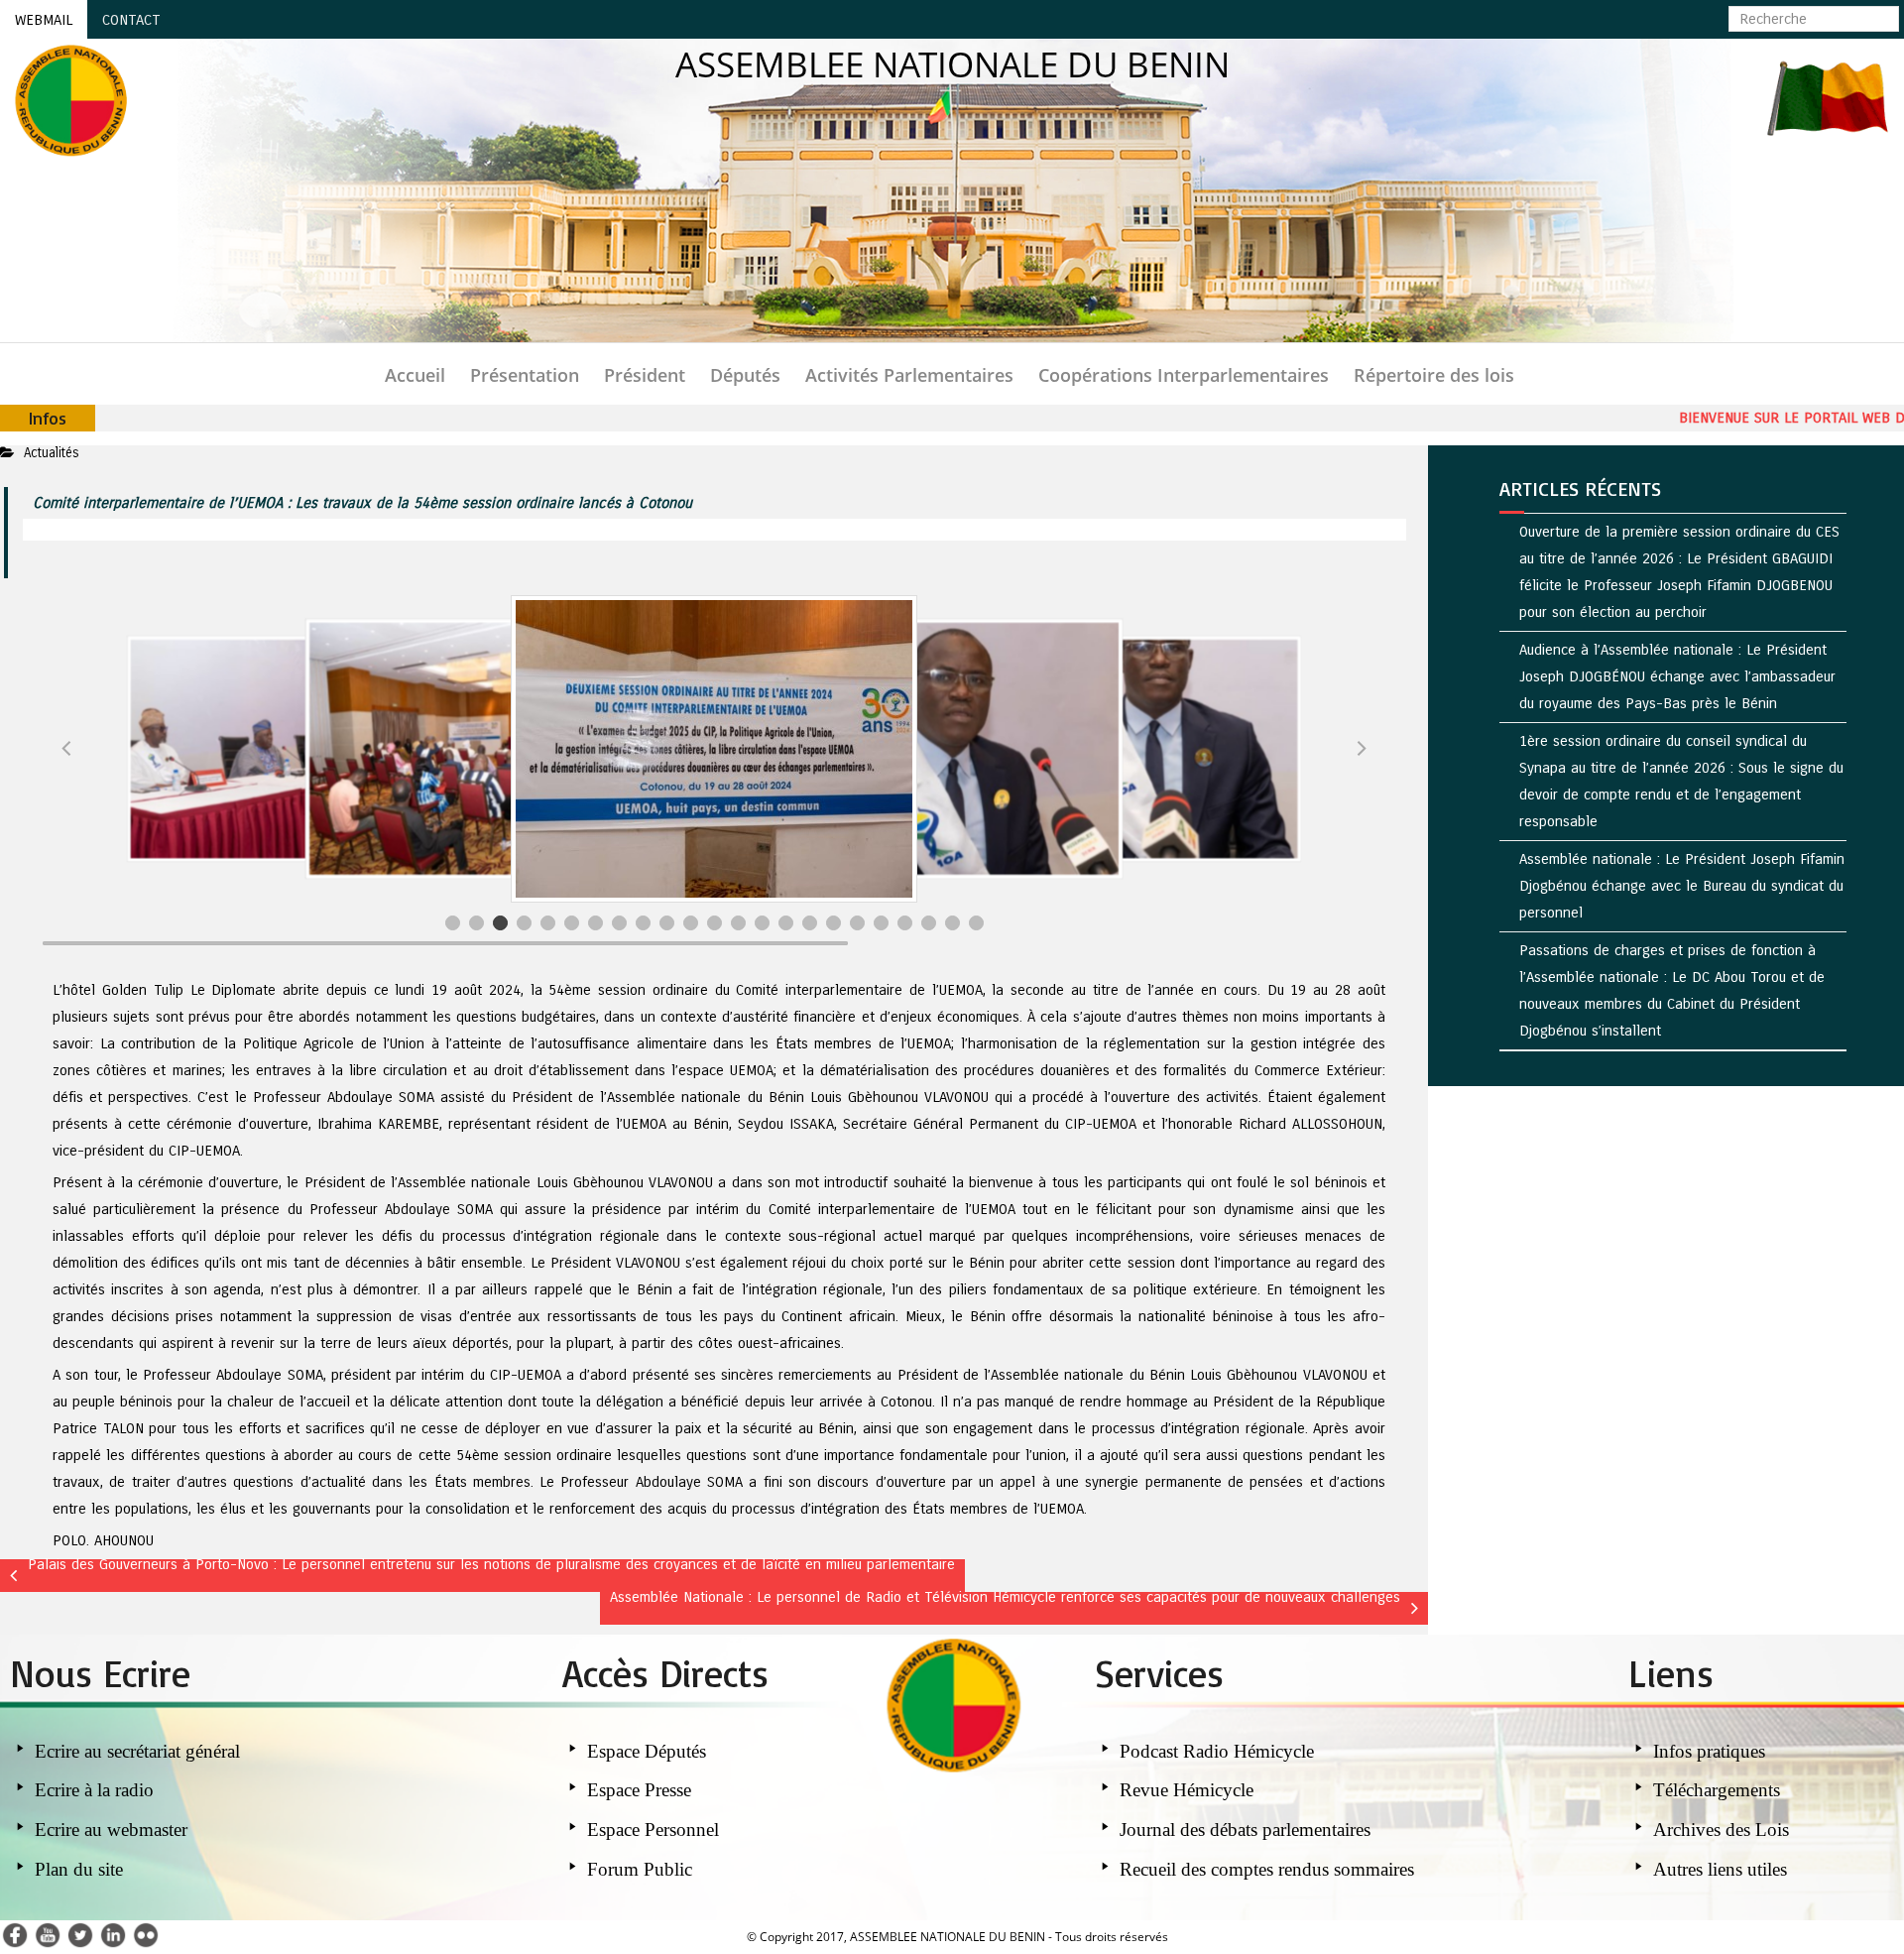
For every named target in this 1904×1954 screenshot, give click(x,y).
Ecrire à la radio (94, 1787)
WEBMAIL (44, 20)
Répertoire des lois (1434, 375)
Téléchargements (1717, 1787)
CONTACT (131, 20)
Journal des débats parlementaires (1245, 1827)
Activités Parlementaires (909, 375)
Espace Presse (639, 1787)
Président (645, 375)
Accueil (415, 375)
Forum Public (640, 1866)
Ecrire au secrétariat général (137, 1748)
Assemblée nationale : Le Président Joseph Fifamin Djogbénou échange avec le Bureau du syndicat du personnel (1682, 886)
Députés (745, 375)
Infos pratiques (1712, 1748)
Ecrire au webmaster (111, 1827)
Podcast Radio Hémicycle (1217, 1748)
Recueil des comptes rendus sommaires (1267, 1866)
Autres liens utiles (1720, 1866)
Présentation (525, 375)
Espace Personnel (653, 1827)
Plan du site (79, 1866)
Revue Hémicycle (1187, 1787)
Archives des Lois (1721, 1827)
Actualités (52, 453)
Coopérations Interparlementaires (1184, 375)
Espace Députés (647, 1748)
